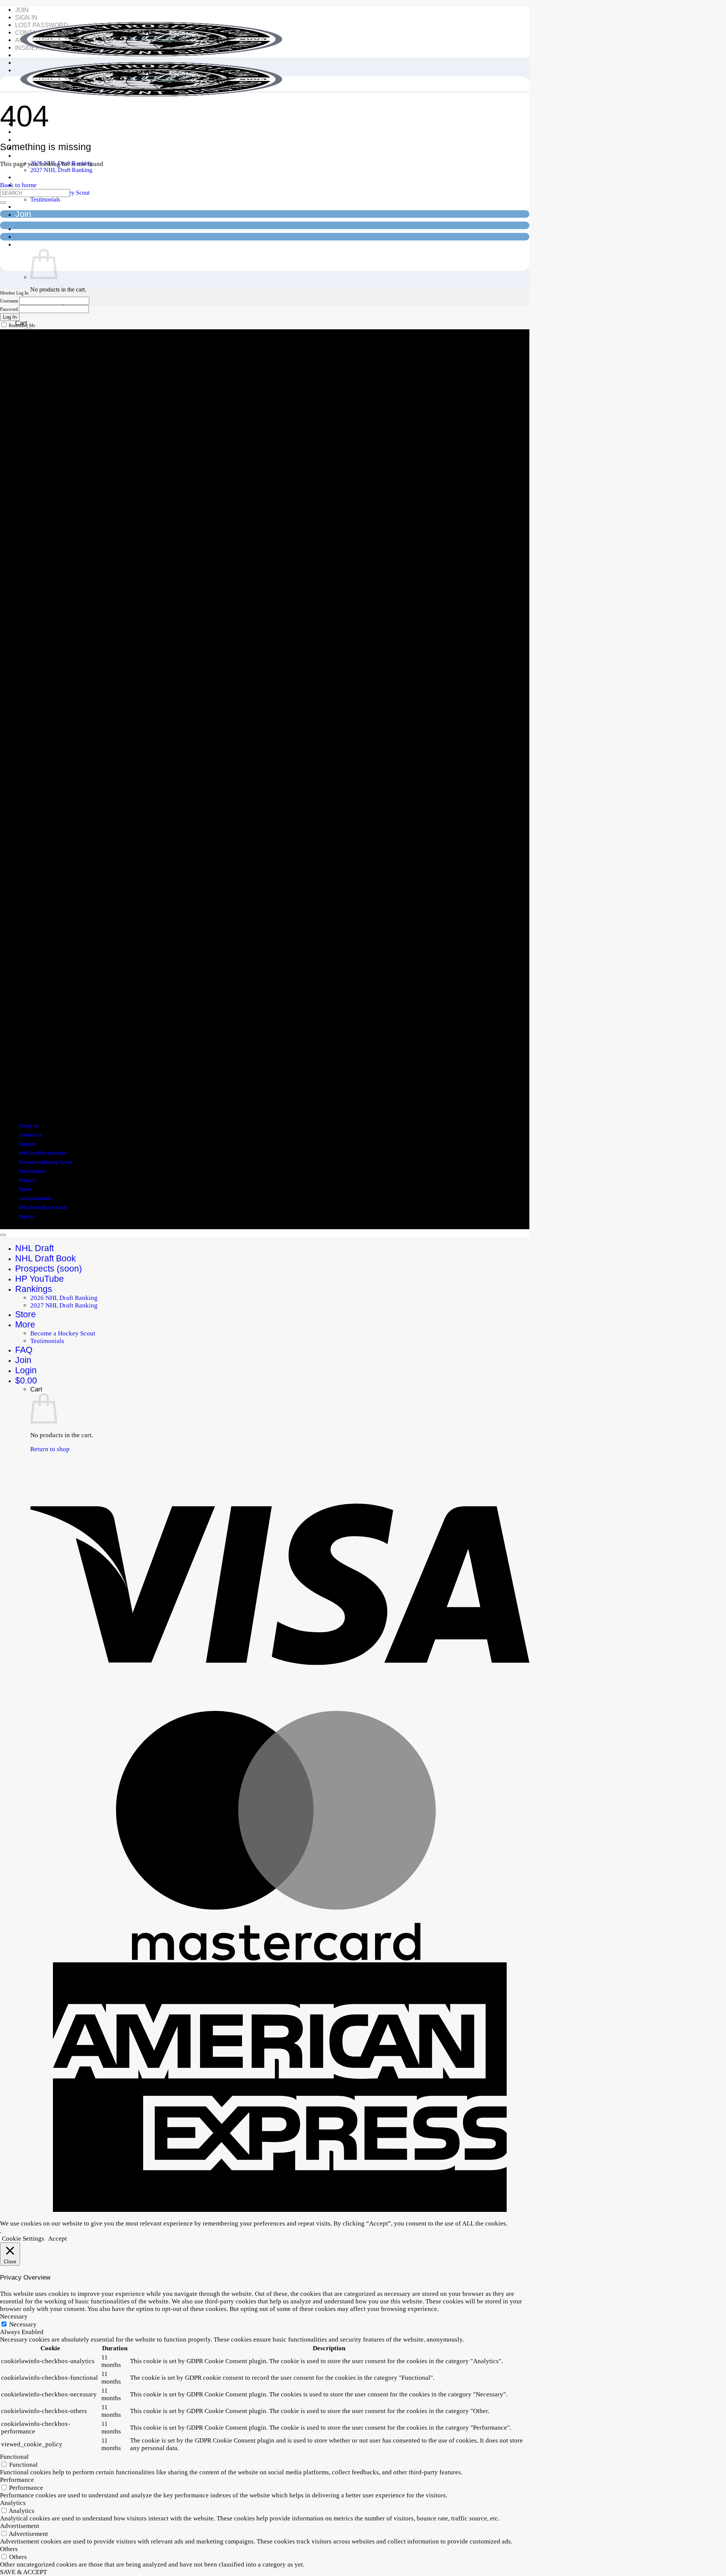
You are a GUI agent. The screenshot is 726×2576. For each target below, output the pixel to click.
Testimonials (45, 199)
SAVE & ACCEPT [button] (23, 2572)
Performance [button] (17, 2480)
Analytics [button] (13, 2503)
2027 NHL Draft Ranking (61, 170)
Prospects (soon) (49, 139)
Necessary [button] (14, 2316)
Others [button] (9, 2549)
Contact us (31, 1135)
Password (9, 309)
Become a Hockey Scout (46, 1162)
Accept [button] (57, 2239)
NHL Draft (34, 1248)
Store (26, 177)
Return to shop (50, 1449)
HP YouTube (40, 1279)
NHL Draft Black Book (43, 1208)
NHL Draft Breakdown (43, 1153)
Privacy (27, 1180)
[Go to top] (3, 1235)
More (25, 1324)
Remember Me (22, 326)
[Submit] (3, 203)
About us (29, 1126)
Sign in (26, 1217)
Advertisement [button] (20, 2526)
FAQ (24, 206)
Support (27, 1144)
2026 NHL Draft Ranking (64, 1298)
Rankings (34, 155)
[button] (30, 244)
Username (9, 301)
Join (22, 10)
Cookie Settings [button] (23, 2239)
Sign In (26, 18)
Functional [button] (14, 2457)
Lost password (35, 1199)
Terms (26, 1190)
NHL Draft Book (46, 1258)
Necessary (23, 2324)
